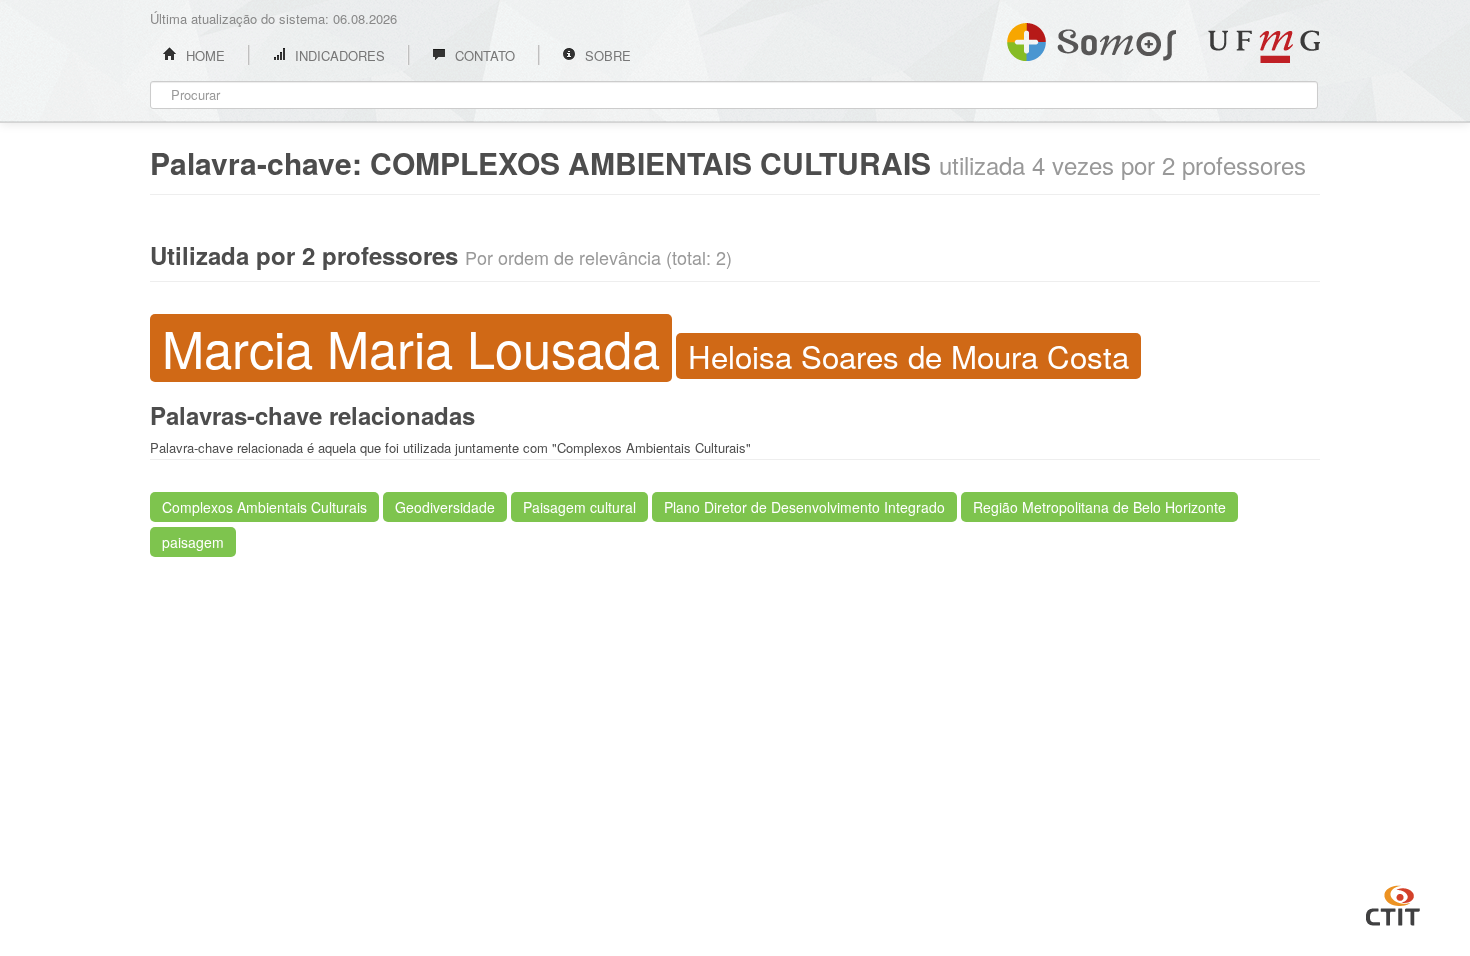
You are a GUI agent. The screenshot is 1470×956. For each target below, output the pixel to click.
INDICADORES (338, 55)
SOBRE (606, 55)
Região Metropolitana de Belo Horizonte (1099, 507)
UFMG (1264, 46)
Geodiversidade (445, 507)
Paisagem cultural (579, 507)
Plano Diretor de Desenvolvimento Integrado (804, 507)
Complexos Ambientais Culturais (264, 507)
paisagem (193, 542)
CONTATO (483, 55)
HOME (203, 55)
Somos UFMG (1091, 38)
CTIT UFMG (1393, 903)
